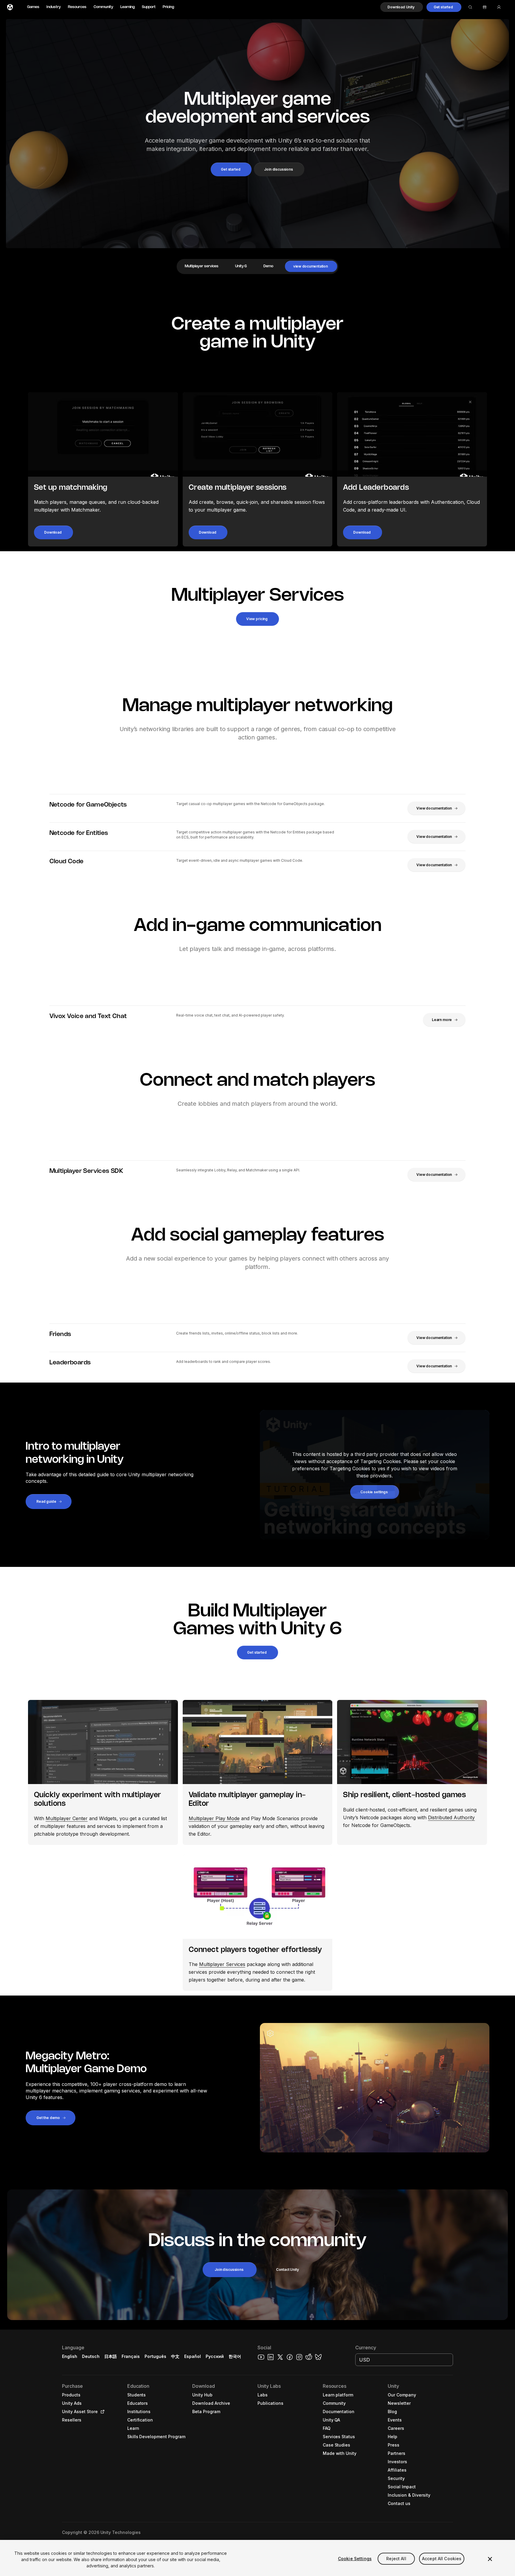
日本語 (111, 2356)
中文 (175, 2356)
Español (193, 2356)
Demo (268, 266)
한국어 (235, 2356)
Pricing (168, 7)
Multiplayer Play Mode (214, 1818)
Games (33, 7)
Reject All (396, 2559)
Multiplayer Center (67, 1818)
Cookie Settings (355, 2559)
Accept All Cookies (442, 2559)
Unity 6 (241, 266)
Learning (128, 7)
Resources (77, 7)
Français (131, 2356)
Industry (54, 7)
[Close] (490, 2559)
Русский (215, 2356)
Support (149, 7)
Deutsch (91, 2356)
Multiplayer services (202, 266)
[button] (402, 7)
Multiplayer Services (222, 1964)
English (70, 2356)
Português (155, 2356)
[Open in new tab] (101, 2412)
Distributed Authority (451, 1817)
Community (103, 7)
